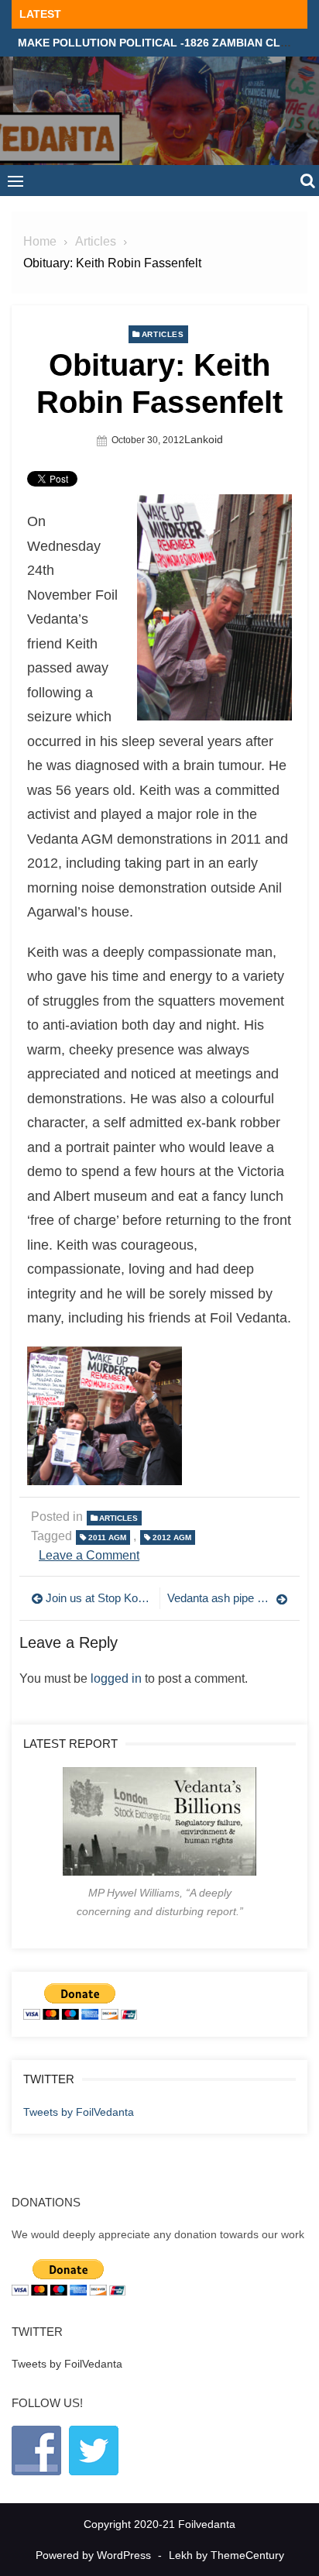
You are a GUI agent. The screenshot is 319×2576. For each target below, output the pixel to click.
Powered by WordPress (93, 2555)
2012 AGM (172, 1537)
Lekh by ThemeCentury (226, 2555)
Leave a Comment (89, 1555)
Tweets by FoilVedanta (79, 2112)
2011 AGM (107, 1537)
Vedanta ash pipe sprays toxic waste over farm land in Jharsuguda (228, 1598)
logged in (116, 1678)
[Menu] (15, 181)
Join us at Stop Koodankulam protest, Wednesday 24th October (99, 1598)
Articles (163, 334)
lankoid (204, 439)
